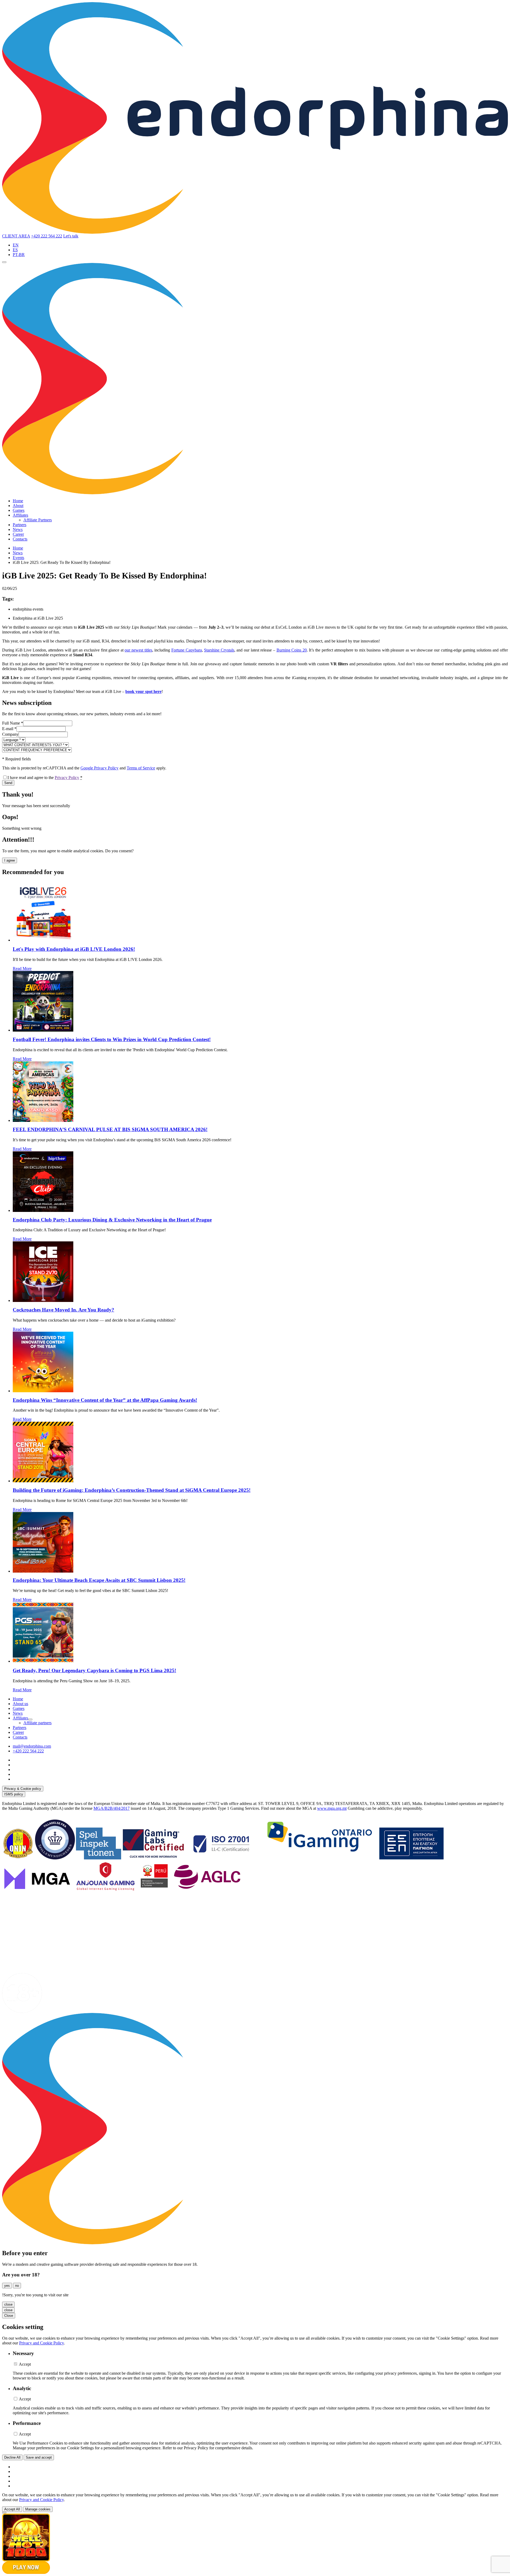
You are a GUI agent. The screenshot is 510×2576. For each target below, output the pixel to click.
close (8, 2304)
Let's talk (71, 236)
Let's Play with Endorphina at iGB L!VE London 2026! (74, 949)
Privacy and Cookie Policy (41, 2343)
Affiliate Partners (38, 520)
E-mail (9, 729)
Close (9, 2316)
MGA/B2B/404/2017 (112, 1808)
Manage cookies (38, 2509)
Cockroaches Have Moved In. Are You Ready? (63, 1310)
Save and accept (39, 2457)
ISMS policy (14, 1794)
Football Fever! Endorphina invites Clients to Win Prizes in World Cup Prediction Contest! (112, 1039)
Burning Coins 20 (292, 650)
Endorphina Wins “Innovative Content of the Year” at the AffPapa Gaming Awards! (105, 1400)
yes (7, 2286)
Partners (20, 525)
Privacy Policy (67, 778)
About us (20, 1704)
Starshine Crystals (219, 650)
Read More (22, 968)
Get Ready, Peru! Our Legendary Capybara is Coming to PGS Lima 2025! (94, 1670)
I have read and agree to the (45, 778)
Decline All (12, 2457)
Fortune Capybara (187, 650)
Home (18, 501)
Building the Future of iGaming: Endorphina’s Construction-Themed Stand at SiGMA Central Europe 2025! (132, 1490)
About (18, 506)
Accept (25, 2364)
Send (8, 783)
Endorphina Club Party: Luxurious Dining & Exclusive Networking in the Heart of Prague (112, 1220)
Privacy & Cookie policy (23, 1789)
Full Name (13, 723)
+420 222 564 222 (47, 236)
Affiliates (20, 515)
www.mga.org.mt (332, 1808)
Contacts (20, 539)
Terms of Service (141, 768)
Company (10, 734)
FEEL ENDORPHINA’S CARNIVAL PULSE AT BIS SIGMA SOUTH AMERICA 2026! (110, 1129)
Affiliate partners (37, 1723)
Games (19, 510)
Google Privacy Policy (99, 768)
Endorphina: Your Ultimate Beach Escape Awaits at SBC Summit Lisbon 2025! (99, 1580)
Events (18, 558)
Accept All (12, 2509)
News (18, 529)
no (17, 2286)
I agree (10, 860)
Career (18, 534)
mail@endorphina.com (32, 1746)
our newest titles (138, 650)
